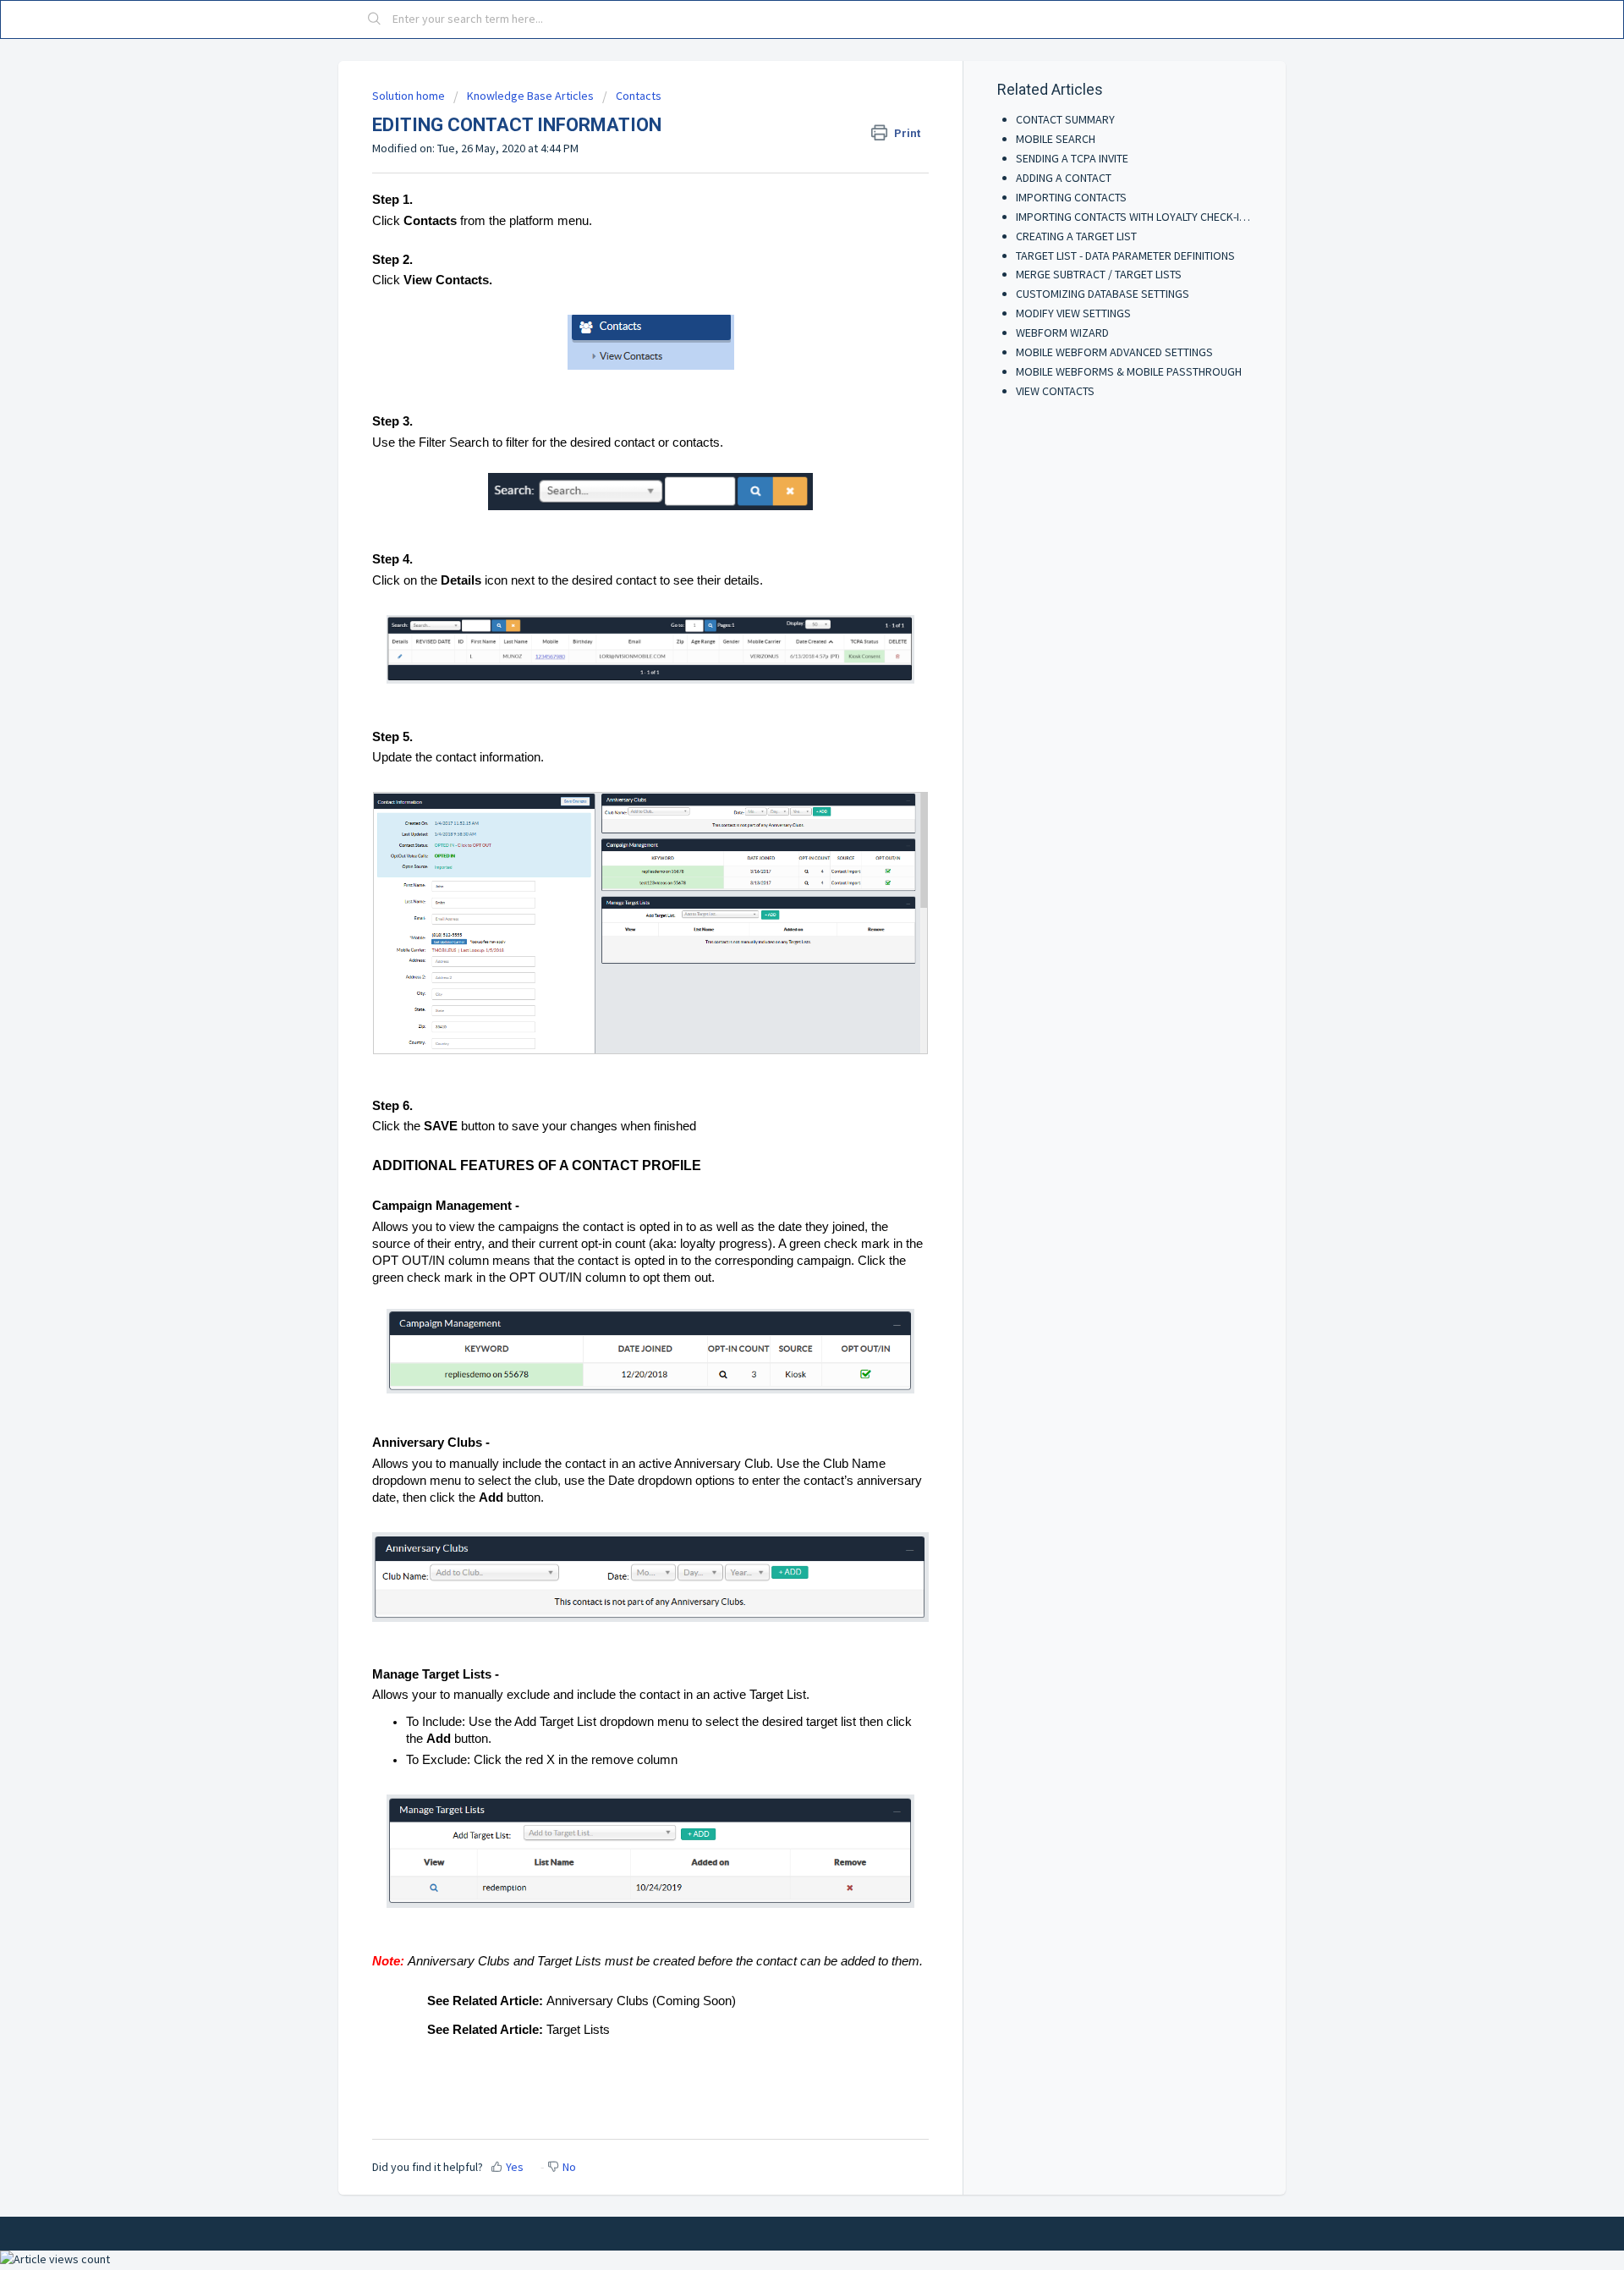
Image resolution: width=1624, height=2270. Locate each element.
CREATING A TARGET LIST (1076, 236)
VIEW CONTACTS (1055, 391)
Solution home (410, 96)
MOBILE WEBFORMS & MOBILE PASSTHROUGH (1129, 371)
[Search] (375, 19)
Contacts (639, 96)
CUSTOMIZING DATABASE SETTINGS (1103, 294)
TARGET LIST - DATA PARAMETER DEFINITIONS (1125, 256)
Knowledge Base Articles (530, 96)
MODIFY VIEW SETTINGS (1073, 313)
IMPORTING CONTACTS (1071, 197)
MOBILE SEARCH (1056, 139)
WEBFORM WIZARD (1062, 333)
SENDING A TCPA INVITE (1072, 158)
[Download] (781, 939)
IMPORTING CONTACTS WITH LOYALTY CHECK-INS (1134, 217)
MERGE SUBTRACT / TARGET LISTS (1099, 274)
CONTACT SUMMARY (1065, 119)
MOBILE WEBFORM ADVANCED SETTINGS (1114, 352)
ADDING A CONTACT (1064, 178)
